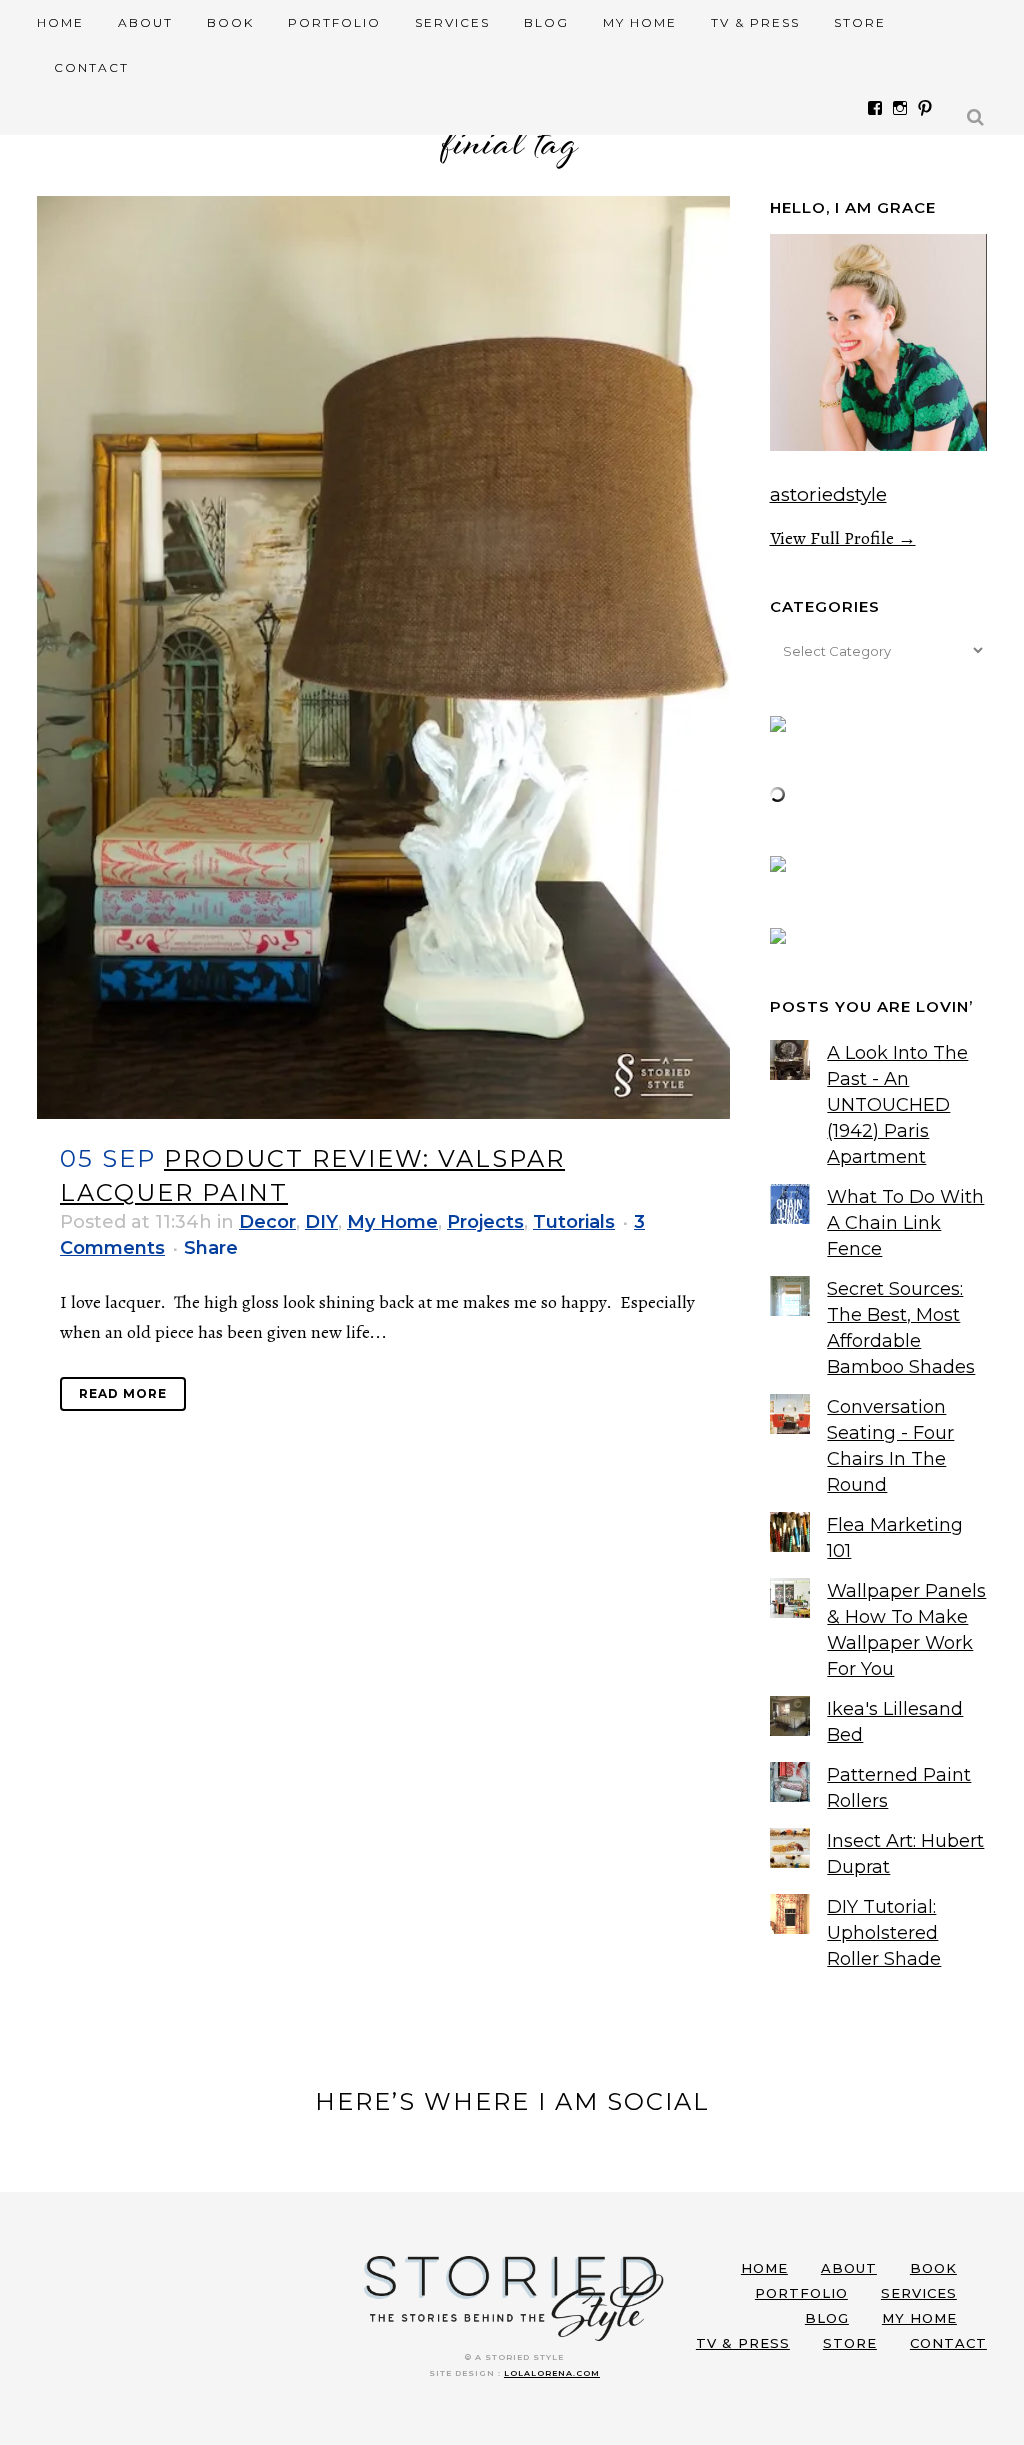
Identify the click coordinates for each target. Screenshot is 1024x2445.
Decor (267, 1222)
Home (764, 2268)
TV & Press (743, 2343)
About (849, 2268)
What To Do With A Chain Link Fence (905, 1223)
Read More (123, 1393)
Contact (948, 2343)
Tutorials (574, 1222)
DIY (321, 1222)
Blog (827, 2318)
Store (850, 2343)
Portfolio (801, 2293)
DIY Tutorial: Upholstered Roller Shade (884, 1933)
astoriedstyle (828, 494)
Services (919, 2293)
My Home (392, 1222)
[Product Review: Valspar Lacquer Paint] (383, 657)
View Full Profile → (843, 538)
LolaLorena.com (552, 2373)
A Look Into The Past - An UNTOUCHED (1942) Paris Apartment (897, 1105)
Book (933, 2268)
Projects (485, 1222)
